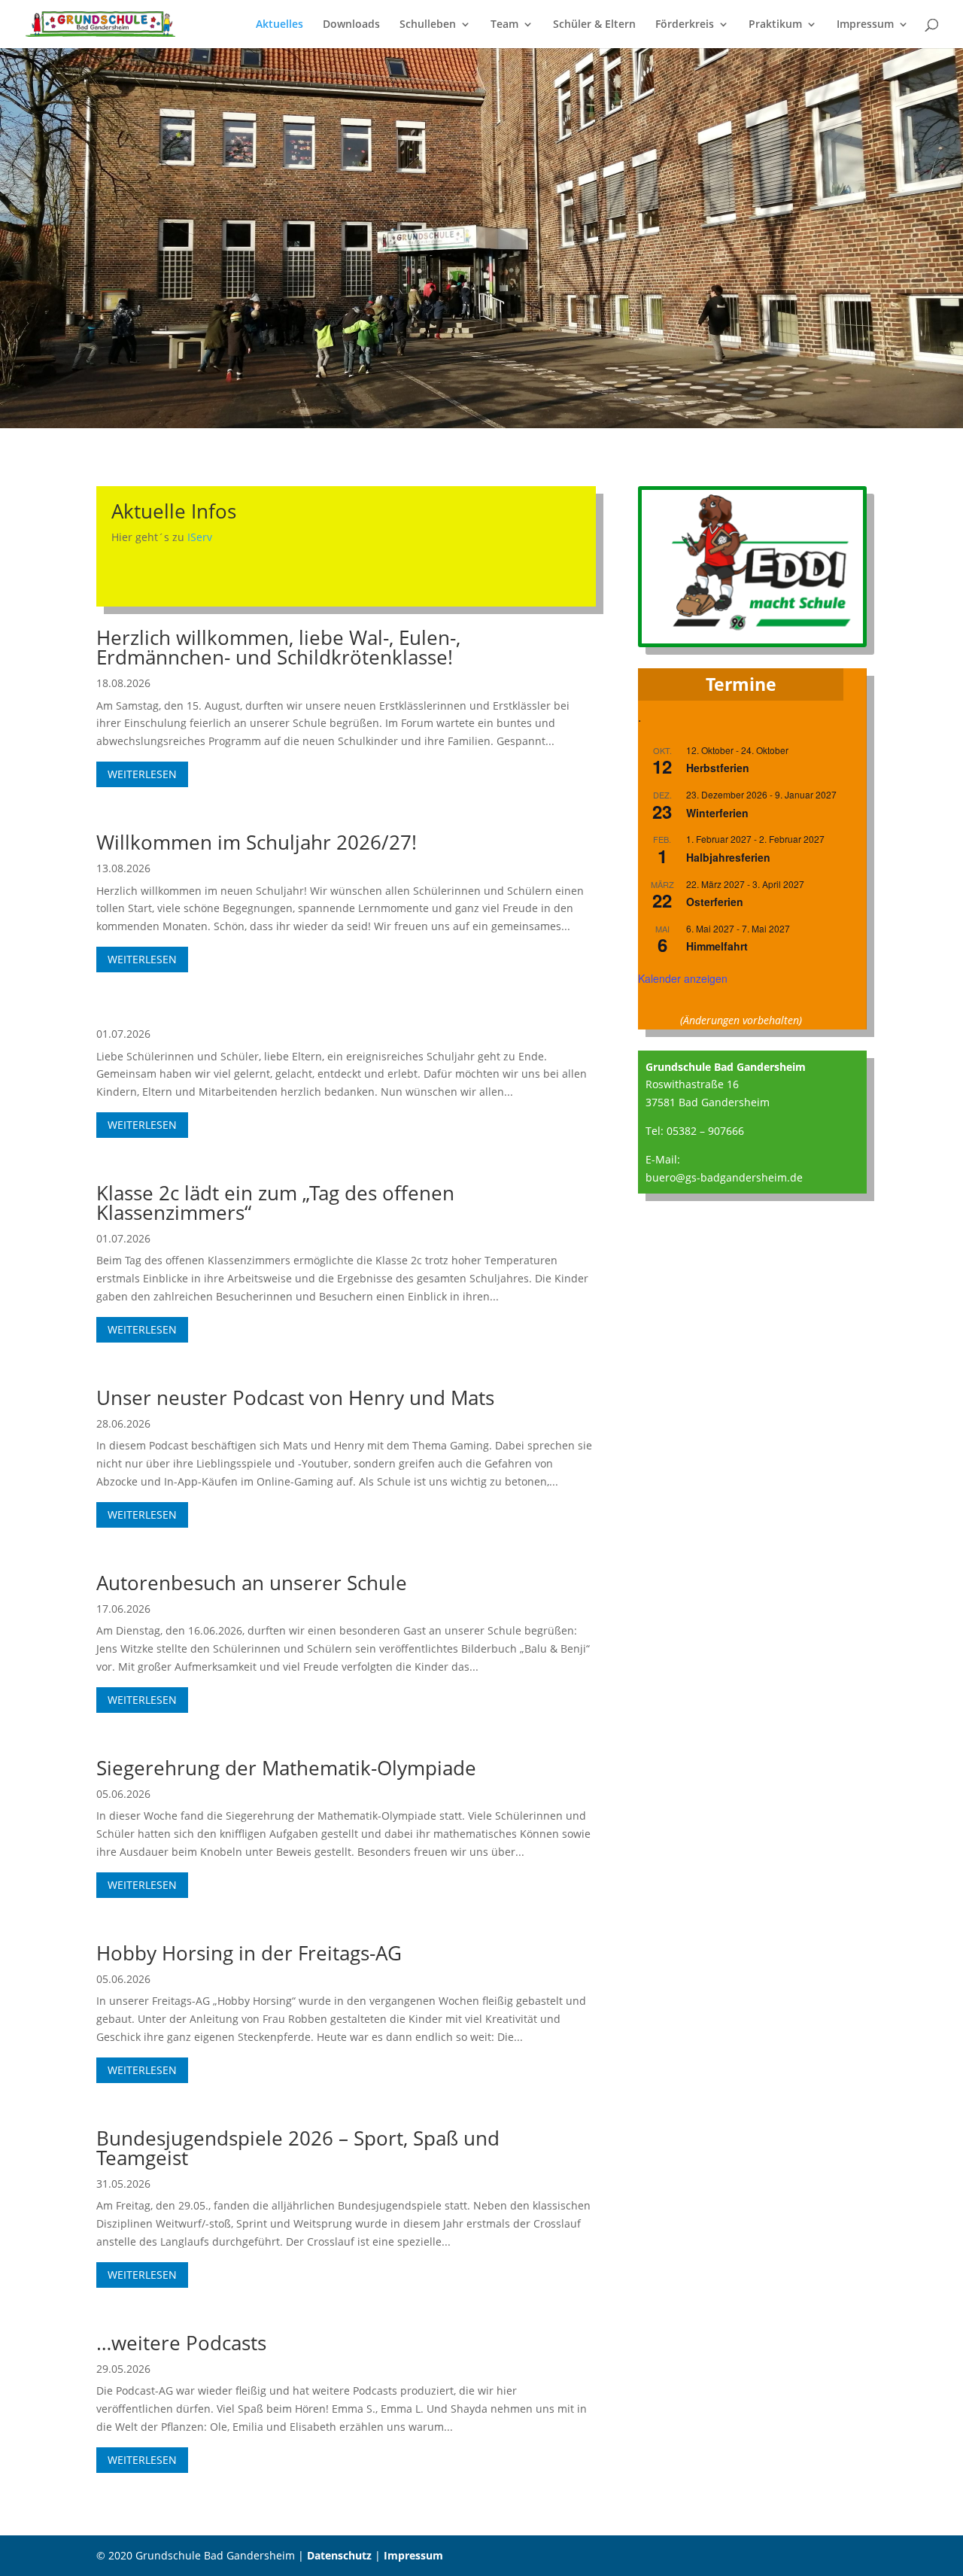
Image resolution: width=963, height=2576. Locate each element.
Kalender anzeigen (683, 978)
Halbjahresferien (728, 857)
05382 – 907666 (705, 1131)
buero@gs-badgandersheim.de (724, 1177)
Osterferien (715, 902)
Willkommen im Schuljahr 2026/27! (257, 842)
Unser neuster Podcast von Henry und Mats (295, 1397)
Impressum (865, 25)
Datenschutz (339, 2555)
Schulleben (428, 25)
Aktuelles (279, 25)
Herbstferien (718, 768)
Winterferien (717, 813)
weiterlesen (142, 774)
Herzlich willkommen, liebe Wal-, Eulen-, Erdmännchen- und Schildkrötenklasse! (278, 647)
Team (504, 25)
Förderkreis (685, 25)
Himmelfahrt (717, 946)
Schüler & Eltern (594, 25)
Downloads (351, 25)
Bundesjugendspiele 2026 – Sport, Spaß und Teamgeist (298, 2148)
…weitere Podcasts (181, 2343)
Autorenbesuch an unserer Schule (252, 1583)
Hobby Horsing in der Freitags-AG (249, 1953)
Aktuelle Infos (174, 511)
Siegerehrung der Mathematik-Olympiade (286, 1768)
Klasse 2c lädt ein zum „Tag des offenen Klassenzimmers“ (275, 1203)
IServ (200, 537)
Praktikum (775, 25)
